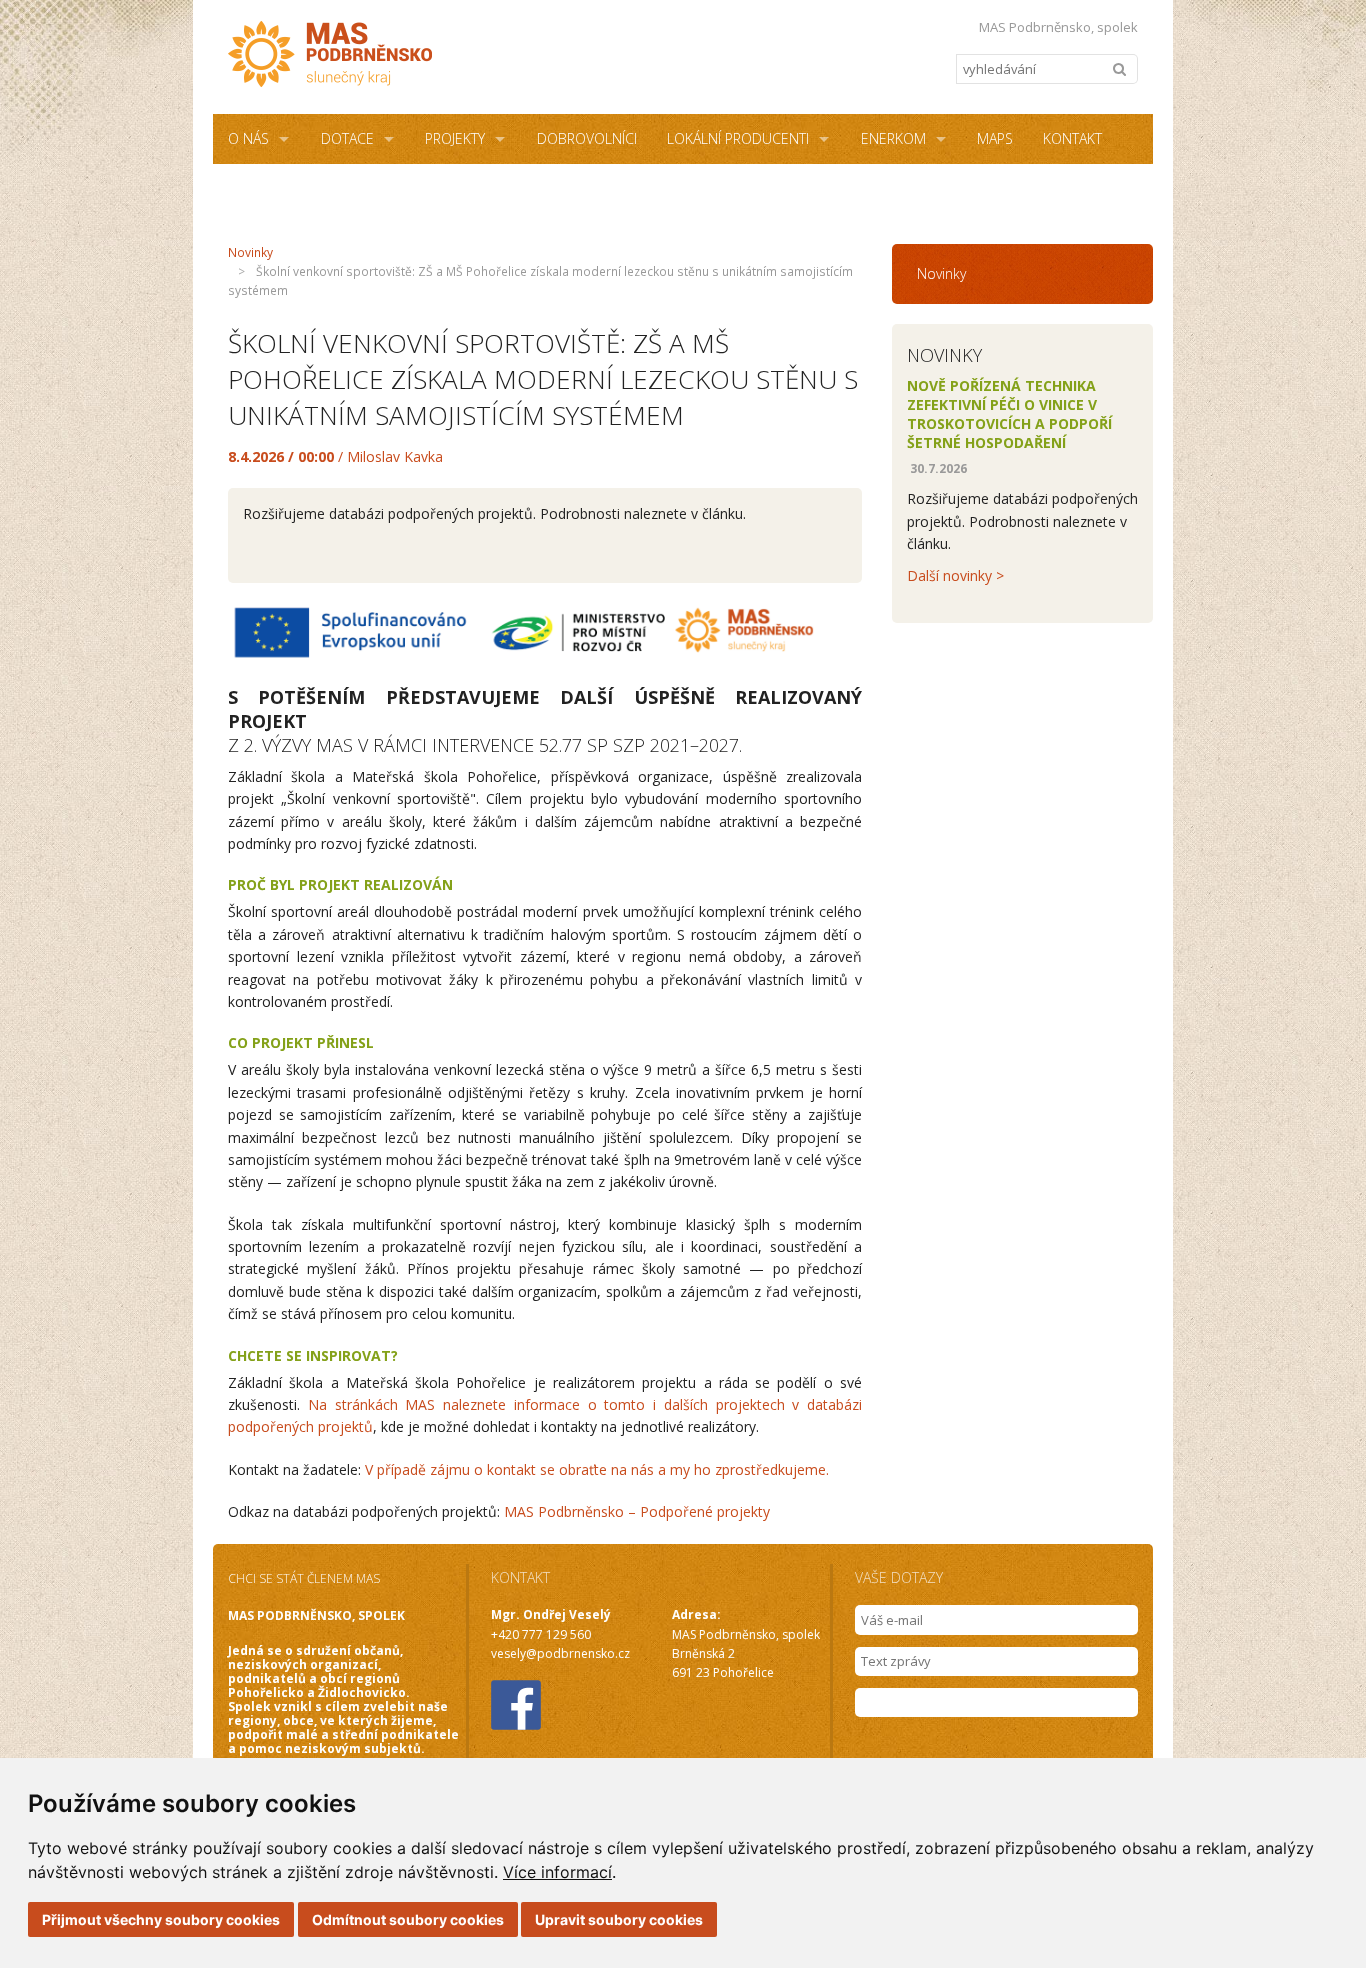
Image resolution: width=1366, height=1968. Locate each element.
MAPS (995, 138)
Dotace (347, 138)
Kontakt (1072, 138)
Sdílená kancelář (290, 188)
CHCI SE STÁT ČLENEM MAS (304, 1578)
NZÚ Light (439, 188)
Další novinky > (955, 575)
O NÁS (248, 138)
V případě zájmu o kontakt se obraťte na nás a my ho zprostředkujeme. (597, 1469)
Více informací (557, 1872)
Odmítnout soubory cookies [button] (408, 1919)
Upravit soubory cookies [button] (619, 1919)
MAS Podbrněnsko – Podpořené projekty (637, 1511)
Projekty (455, 138)
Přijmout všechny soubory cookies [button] (161, 1919)
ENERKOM (893, 138)
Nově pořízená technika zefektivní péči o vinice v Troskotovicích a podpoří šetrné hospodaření (1009, 414)
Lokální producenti (738, 138)
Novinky (250, 252)
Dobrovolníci (587, 138)
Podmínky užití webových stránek (625, 188)
